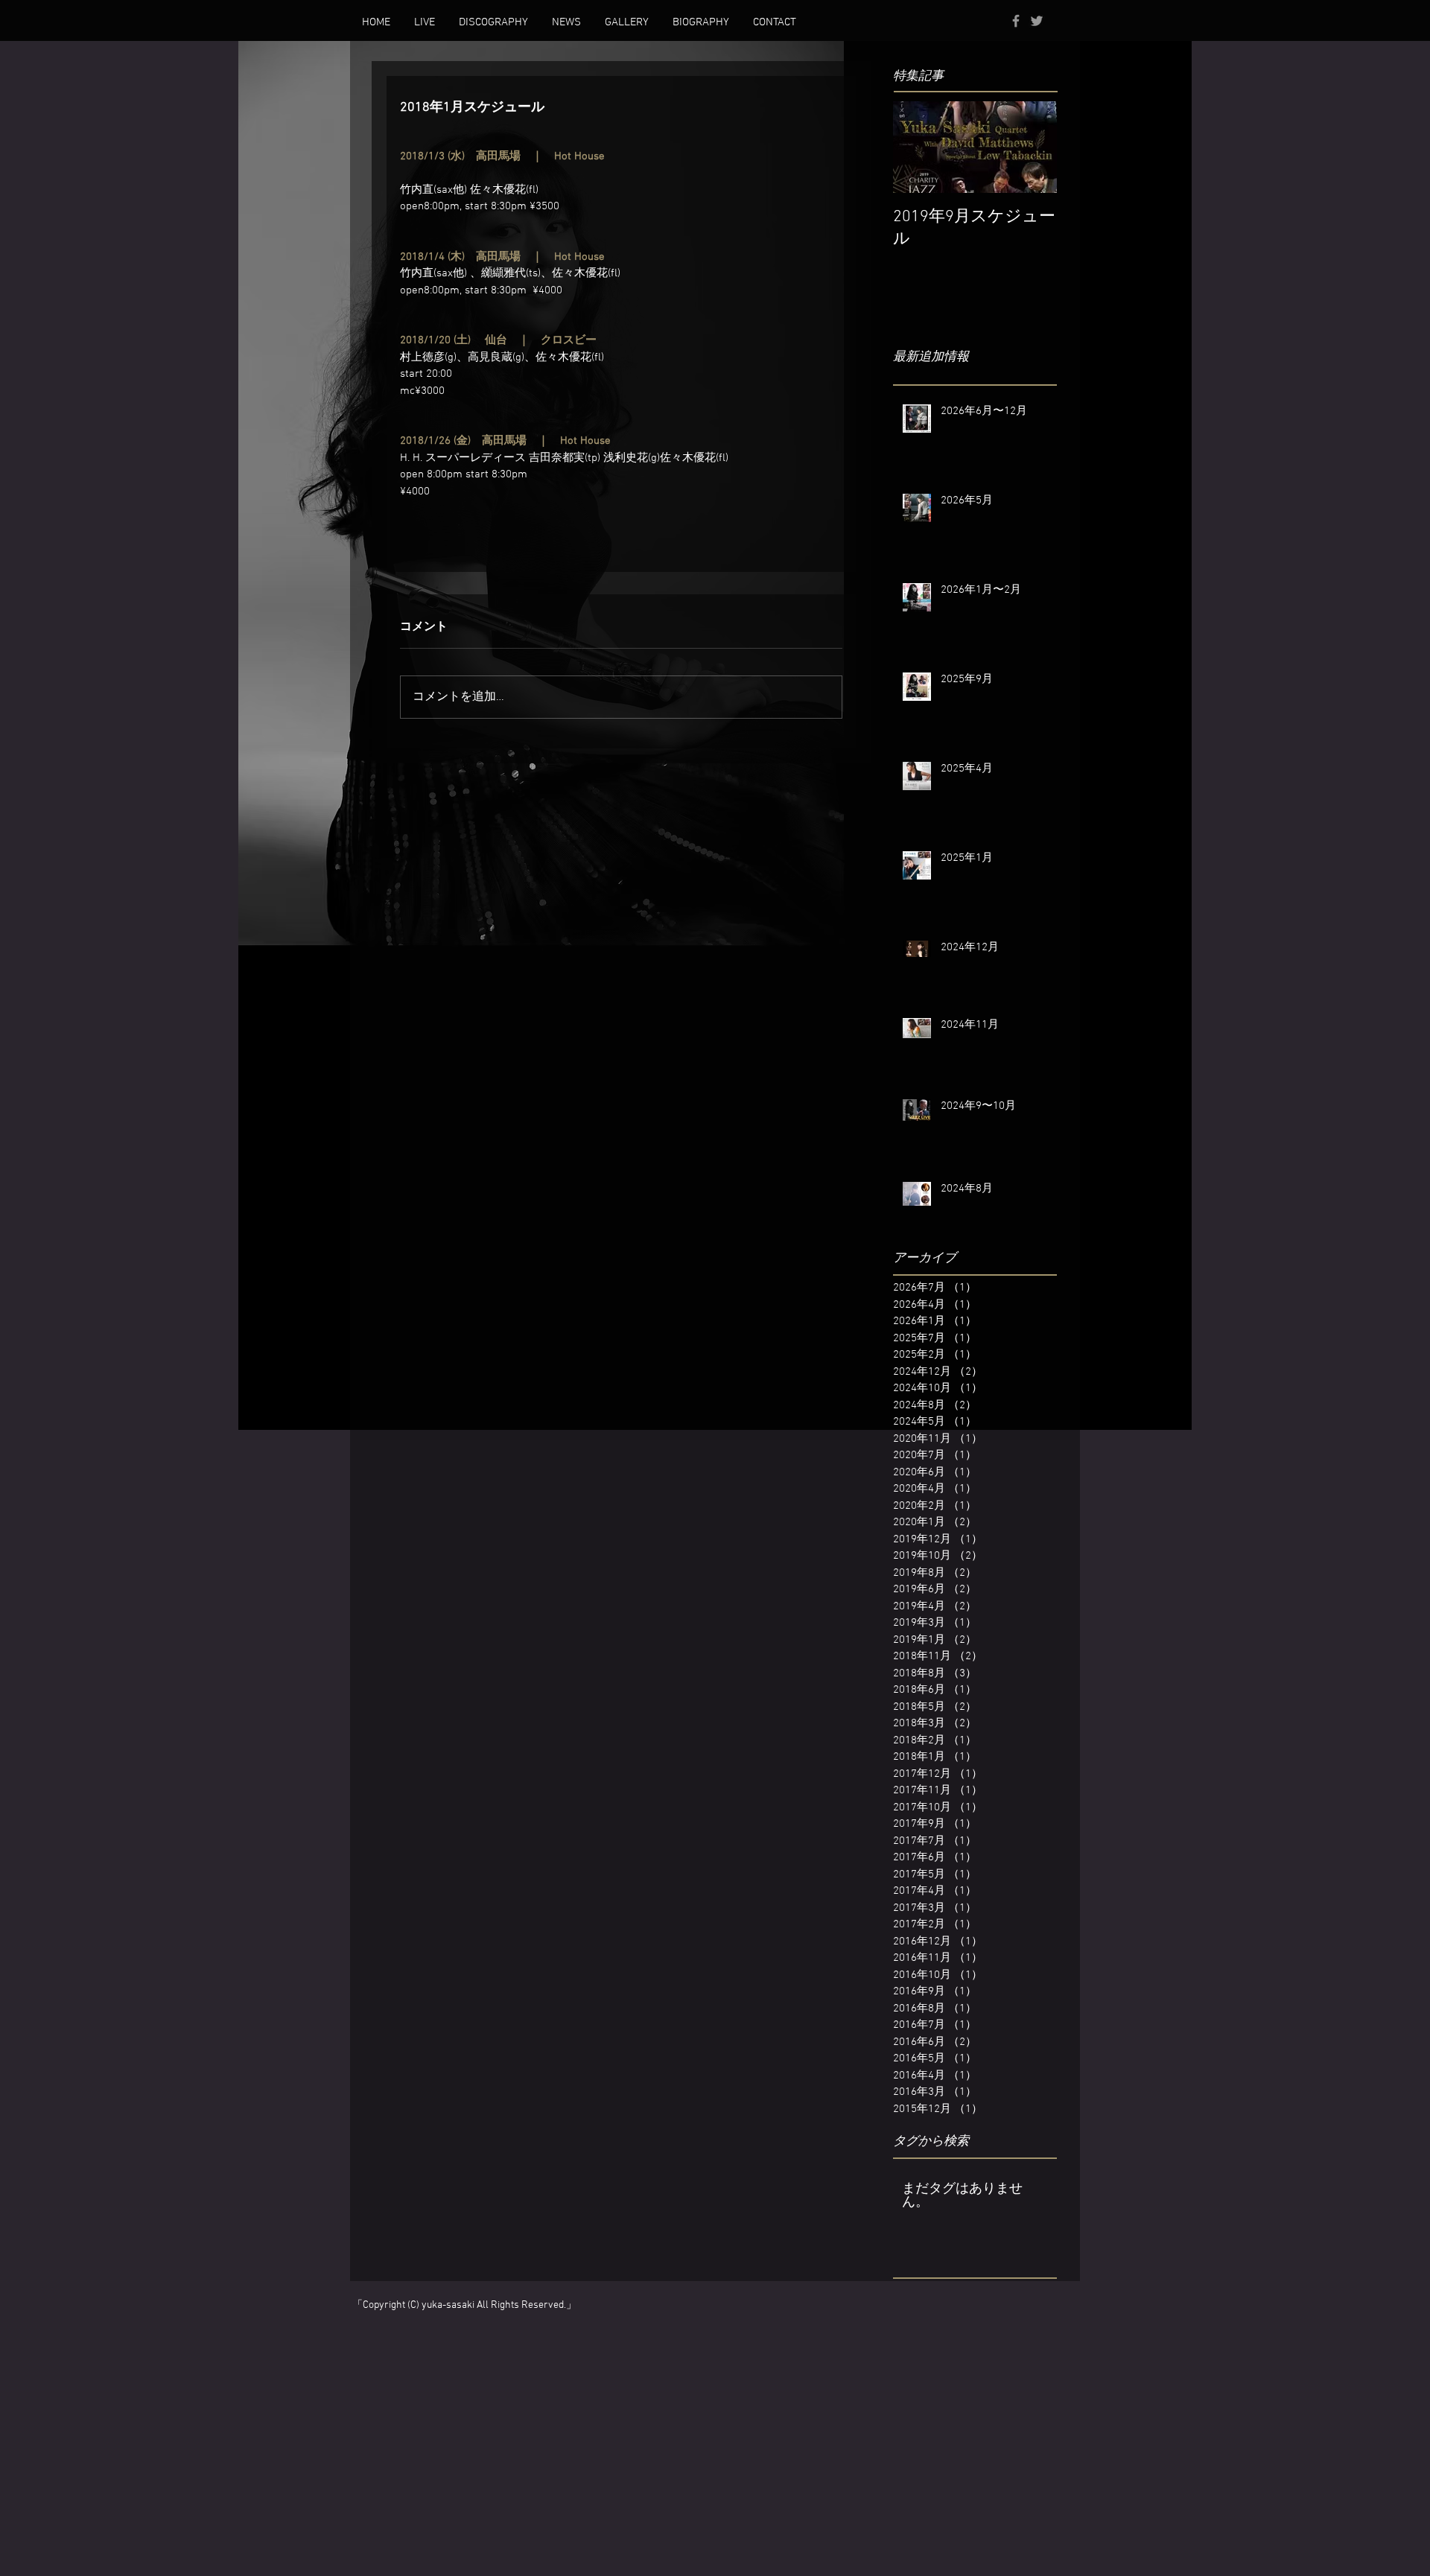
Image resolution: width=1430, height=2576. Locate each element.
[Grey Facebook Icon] (1016, 21)
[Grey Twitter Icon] (1037, 21)
